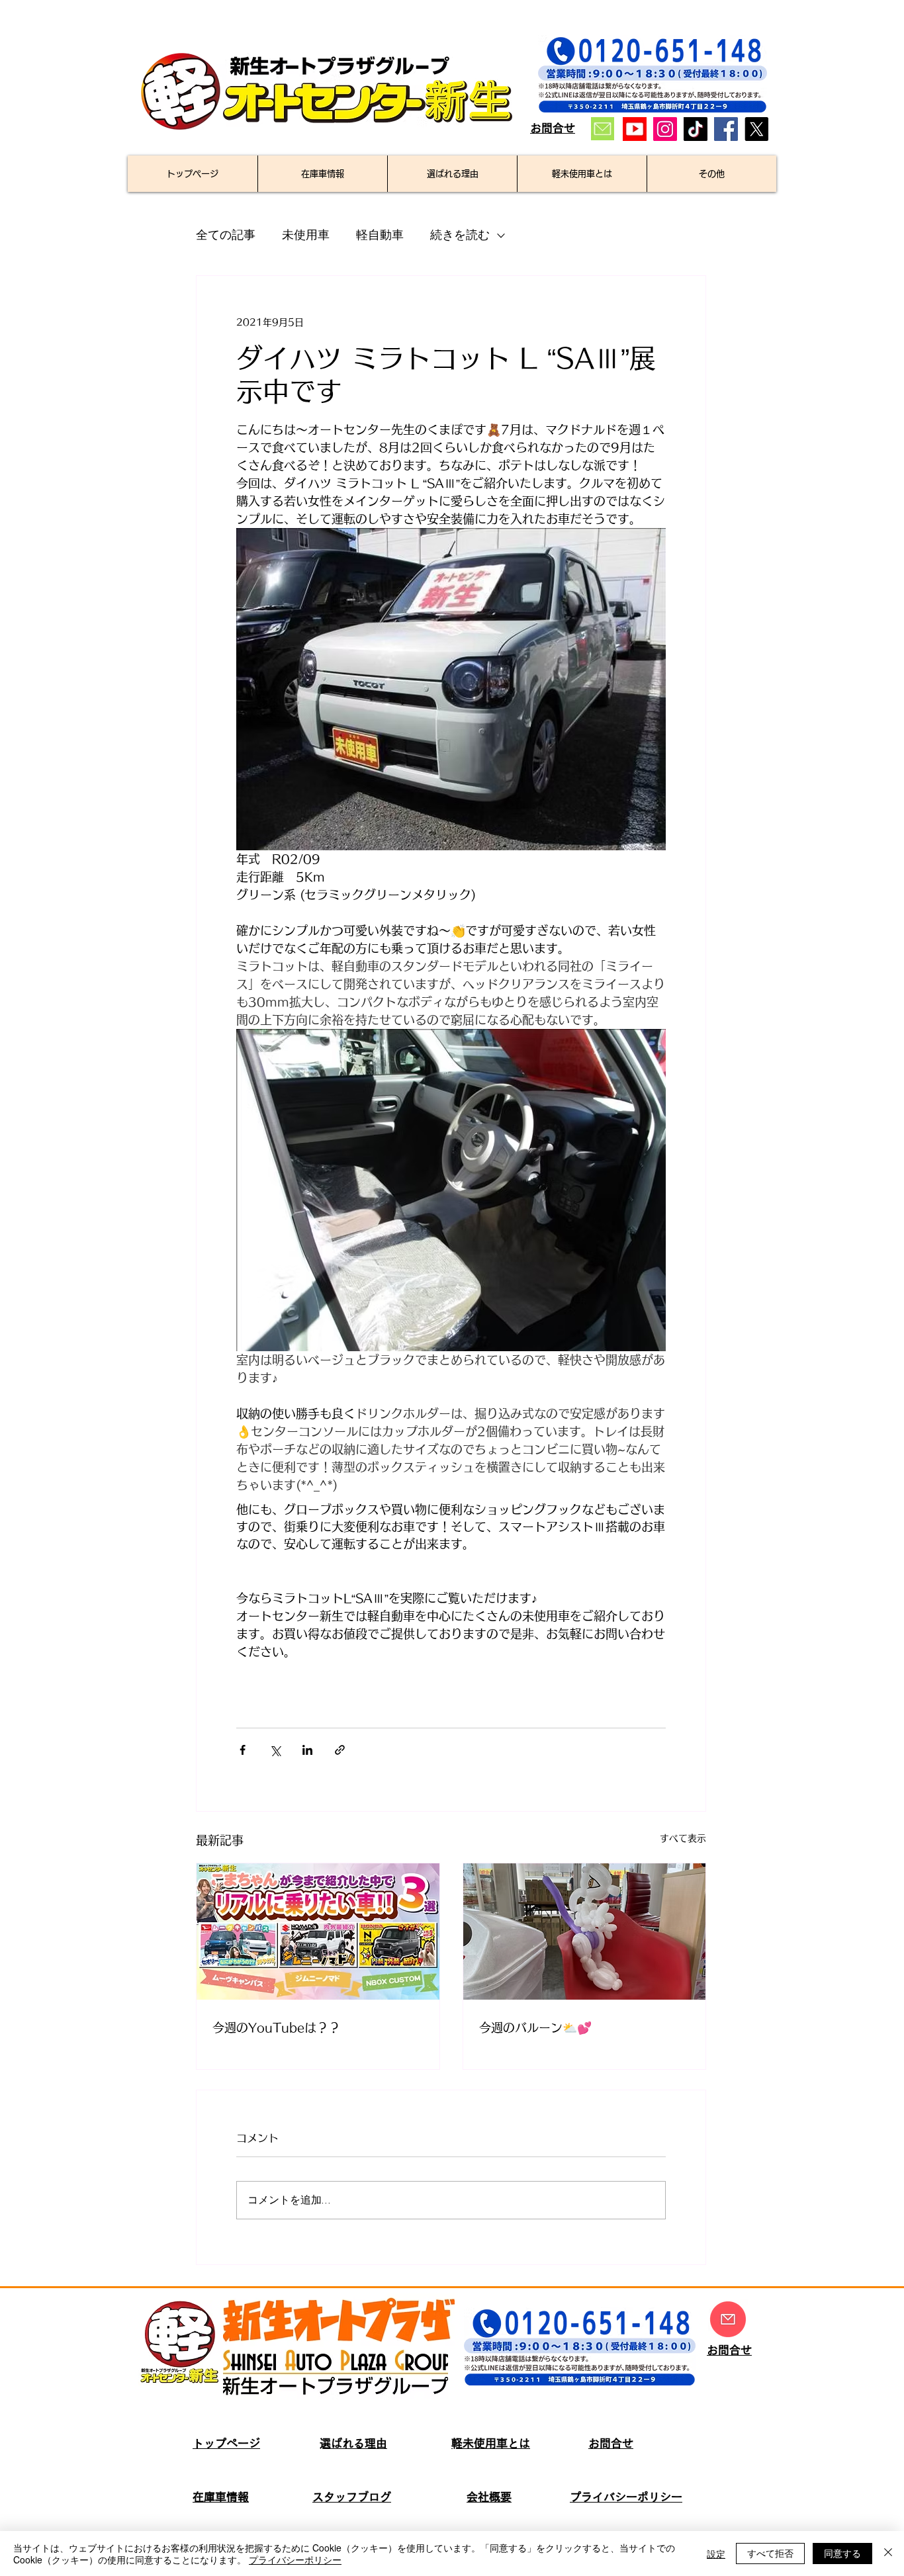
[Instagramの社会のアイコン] (665, 129)
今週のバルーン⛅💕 (535, 2027)
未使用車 (306, 235)
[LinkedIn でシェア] (307, 1750)
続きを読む (460, 235)
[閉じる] (888, 2554)
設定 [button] (716, 2554)
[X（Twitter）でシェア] (275, 1750)
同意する (842, 2553)
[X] (756, 129)
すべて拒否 (770, 2553)
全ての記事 (226, 235)
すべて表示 (683, 1838)
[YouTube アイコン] (635, 129)
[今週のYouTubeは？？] (318, 1932)
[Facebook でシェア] (243, 1750)
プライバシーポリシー (295, 2559)
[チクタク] (696, 129)
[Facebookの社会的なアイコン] (726, 129)
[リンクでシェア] (340, 1750)
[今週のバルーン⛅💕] (585, 1932)
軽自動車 (380, 235)
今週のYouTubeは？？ (276, 2027)
